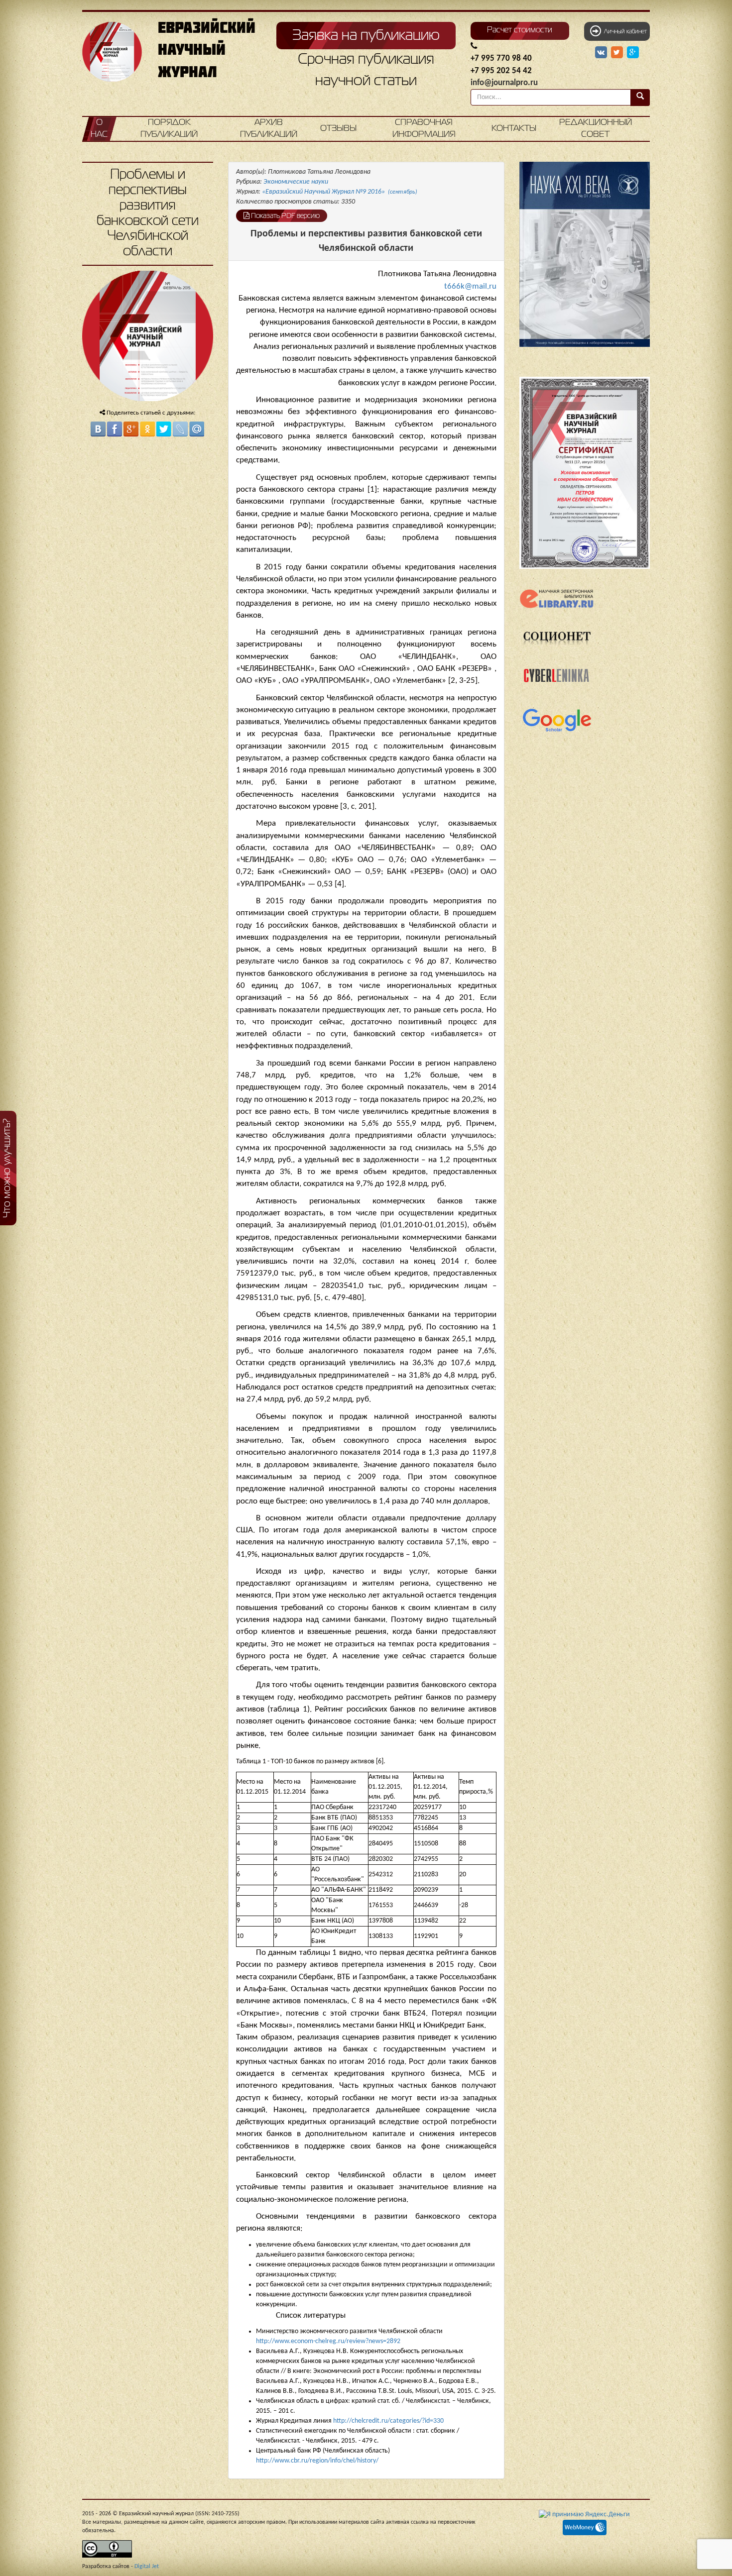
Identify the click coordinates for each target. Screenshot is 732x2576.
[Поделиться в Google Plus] (131, 429)
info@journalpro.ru (504, 83)
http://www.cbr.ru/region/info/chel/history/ (317, 2461)
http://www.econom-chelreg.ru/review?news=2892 (328, 2341)
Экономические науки (296, 182)
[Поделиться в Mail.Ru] (197, 429)
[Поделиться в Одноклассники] (147, 429)
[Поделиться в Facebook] (115, 429)
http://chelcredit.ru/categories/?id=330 (388, 2421)
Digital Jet (147, 2567)
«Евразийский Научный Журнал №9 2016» (340, 192)
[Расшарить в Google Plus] (633, 53)
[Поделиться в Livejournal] (180, 429)
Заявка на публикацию (366, 36)
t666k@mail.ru (470, 286)
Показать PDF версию (285, 216)
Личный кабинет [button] (624, 32)
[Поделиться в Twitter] (164, 429)
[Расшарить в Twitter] (618, 53)
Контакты (514, 129)
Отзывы (338, 129)
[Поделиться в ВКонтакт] (98, 429)
